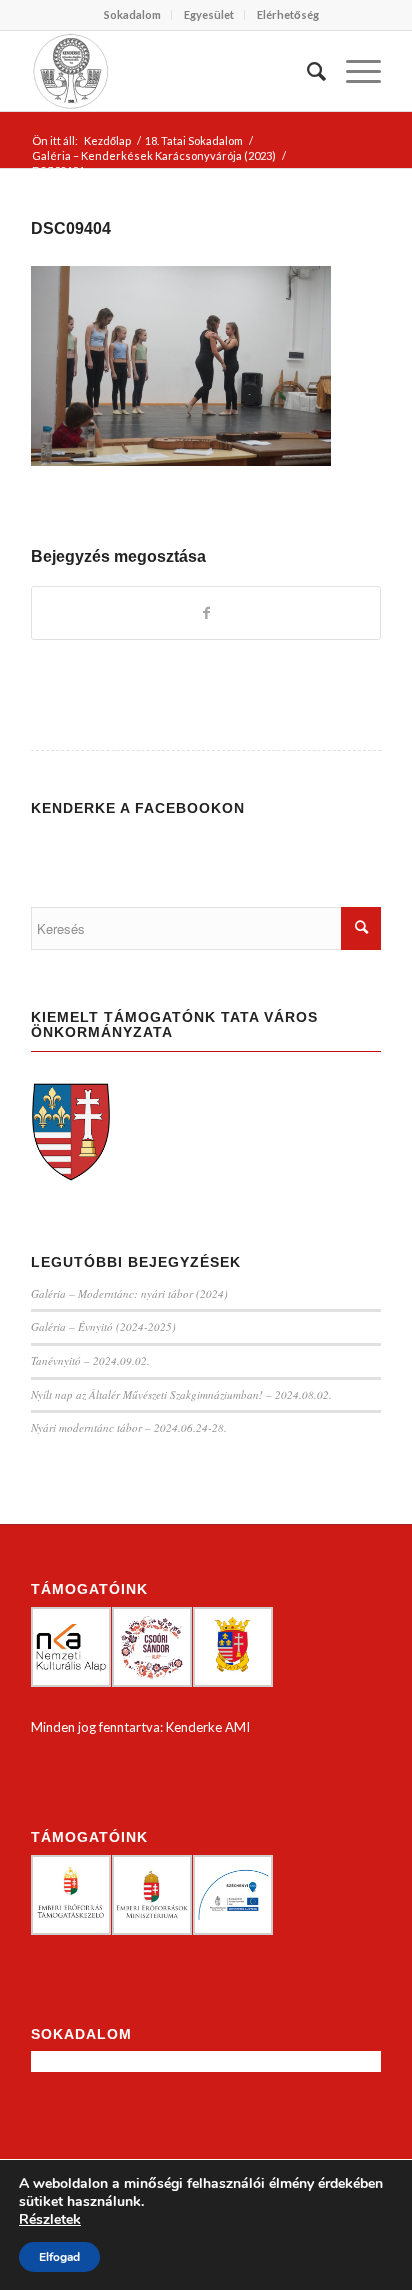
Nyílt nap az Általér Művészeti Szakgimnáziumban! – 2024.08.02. (181, 1394)
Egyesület (209, 14)
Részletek (50, 2220)
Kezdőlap (107, 140)
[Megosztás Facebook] (206, 613)
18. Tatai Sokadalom (194, 140)
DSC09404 (71, 228)
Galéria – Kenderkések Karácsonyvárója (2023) (154, 155)
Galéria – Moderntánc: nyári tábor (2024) (129, 1293)
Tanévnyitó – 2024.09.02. (90, 1360)
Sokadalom (132, 14)
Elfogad (59, 2257)
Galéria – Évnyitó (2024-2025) (103, 1326)
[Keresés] (306, 71)
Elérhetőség (288, 14)
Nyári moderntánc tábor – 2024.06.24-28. (129, 1427)
